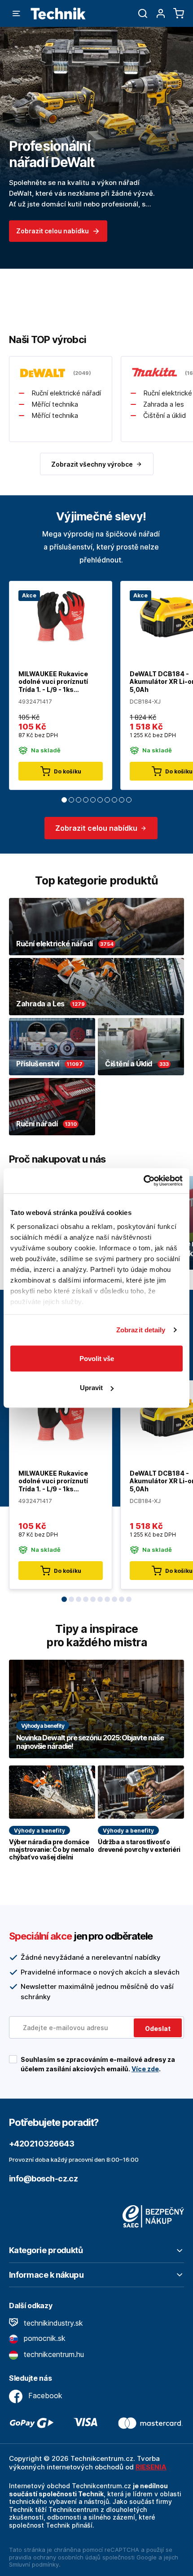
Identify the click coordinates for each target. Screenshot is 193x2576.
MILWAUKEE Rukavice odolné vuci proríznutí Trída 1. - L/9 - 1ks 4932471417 (53, 682)
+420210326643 (42, 2144)
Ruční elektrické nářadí (66, 393)
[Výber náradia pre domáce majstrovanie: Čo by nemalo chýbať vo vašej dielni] (52, 1792)
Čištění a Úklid (129, 1064)
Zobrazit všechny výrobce (92, 464)
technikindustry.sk (52, 2323)
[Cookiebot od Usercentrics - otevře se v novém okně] (143, 1181)
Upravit (91, 1388)
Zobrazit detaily (141, 1330)
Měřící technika (55, 404)
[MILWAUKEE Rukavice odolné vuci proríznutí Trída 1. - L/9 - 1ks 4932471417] (61, 616)
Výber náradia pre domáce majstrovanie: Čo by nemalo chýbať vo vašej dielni (51, 1850)
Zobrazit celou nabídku (53, 231)
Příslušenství (38, 1064)
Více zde (145, 2069)
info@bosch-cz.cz (43, 2179)
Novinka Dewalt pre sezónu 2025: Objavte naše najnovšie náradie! (90, 1742)
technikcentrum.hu (53, 2354)
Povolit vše (97, 1358)
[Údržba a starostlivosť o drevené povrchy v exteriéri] (141, 1792)
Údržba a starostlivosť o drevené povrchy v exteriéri (139, 1846)
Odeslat (158, 2029)
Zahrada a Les (40, 1004)
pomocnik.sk (44, 2338)
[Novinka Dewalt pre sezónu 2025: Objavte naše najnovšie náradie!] (96, 1709)
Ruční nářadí (37, 1124)
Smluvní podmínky (34, 2564)
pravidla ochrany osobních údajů (55, 2557)
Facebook (44, 2396)
